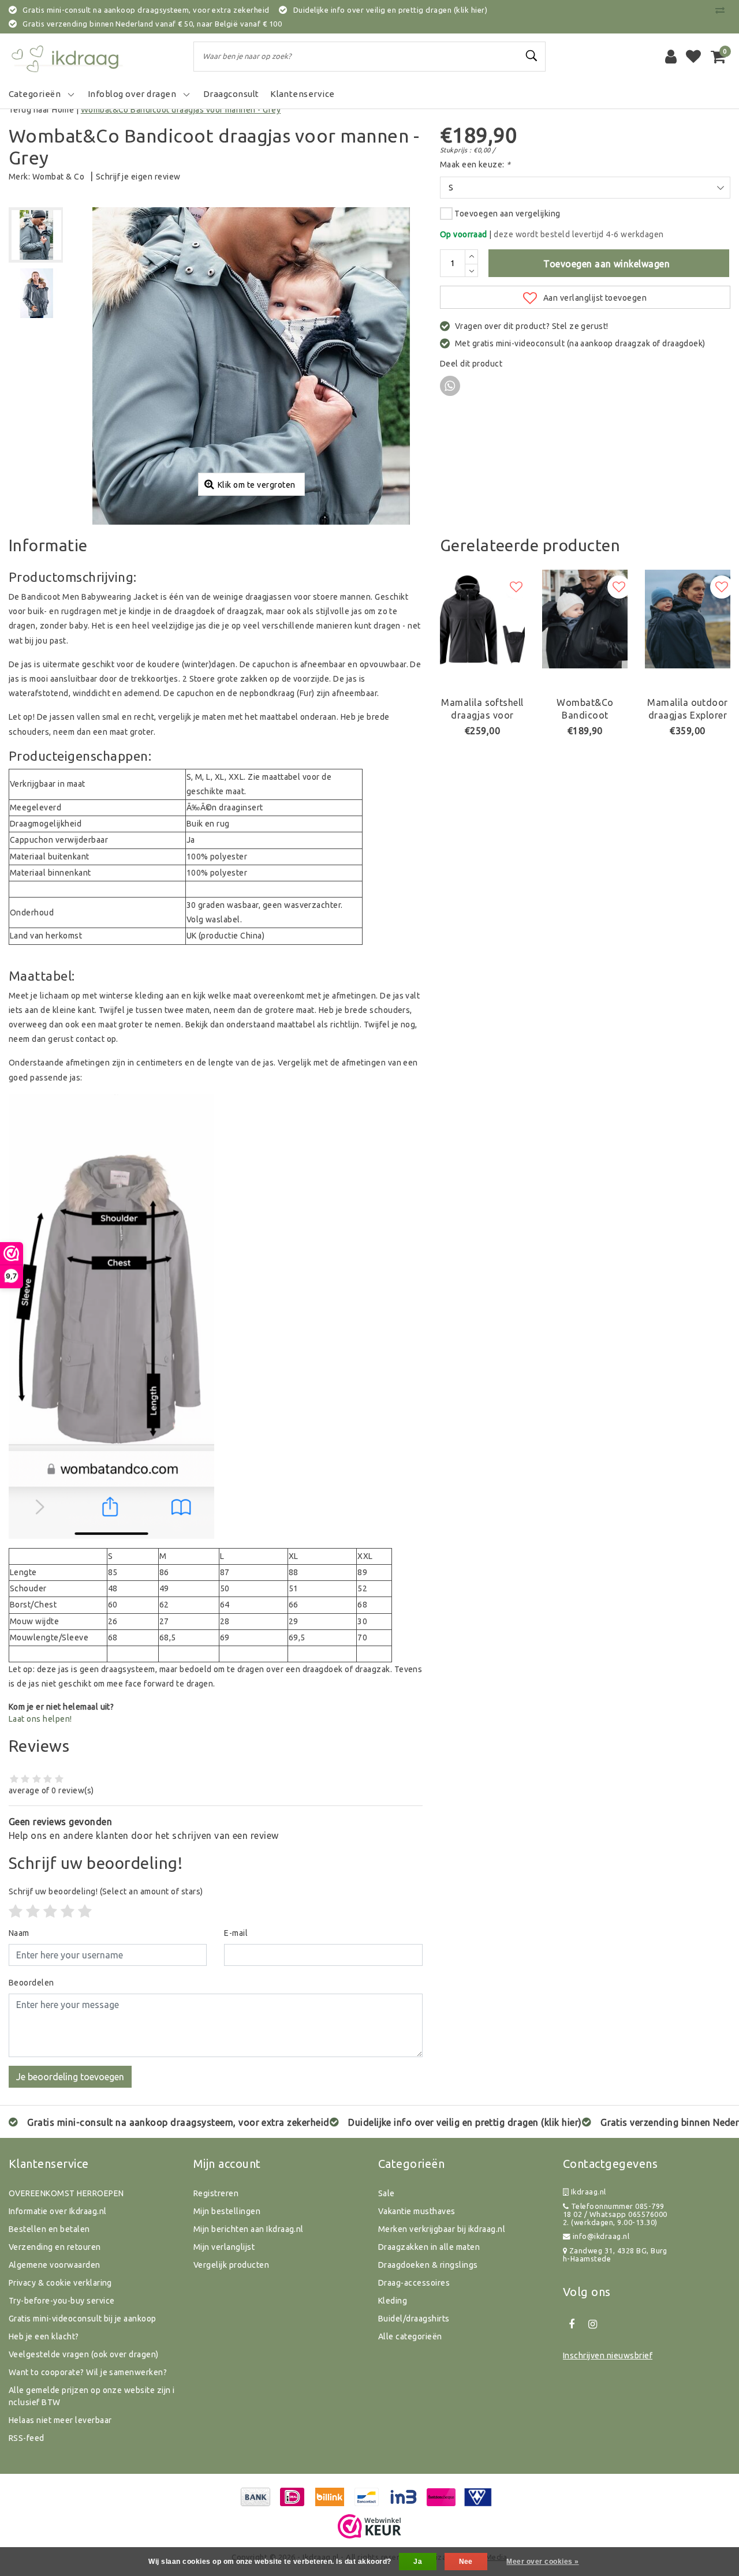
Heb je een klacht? (44, 2336)
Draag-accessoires (414, 2283)
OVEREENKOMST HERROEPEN (66, 2193)
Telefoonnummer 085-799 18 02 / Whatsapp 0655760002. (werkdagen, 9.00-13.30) (615, 2214)
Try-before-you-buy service (61, 2301)
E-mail (236, 1933)
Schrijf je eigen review (138, 177)
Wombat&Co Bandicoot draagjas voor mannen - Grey (181, 110)
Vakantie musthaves (417, 2211)
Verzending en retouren (55, 2247)
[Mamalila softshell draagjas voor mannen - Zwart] (483, 619)
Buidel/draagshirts (414, 2319)
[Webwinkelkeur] (369, 2526)
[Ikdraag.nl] (66, 57)
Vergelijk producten (231, 2265)
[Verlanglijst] (693, 57)
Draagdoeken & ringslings (428, 2265)
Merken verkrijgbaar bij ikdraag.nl (442, 2229)
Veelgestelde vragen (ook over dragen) (84, 2354)
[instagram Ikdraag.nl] (592, 2324)
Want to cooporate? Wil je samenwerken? (88, 2372)
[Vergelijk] (723, 10)
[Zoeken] (532, 56)
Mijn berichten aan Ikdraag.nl (249, 2229)
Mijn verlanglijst (224, 2247)
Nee (466, 2562)
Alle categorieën (410, 2336)
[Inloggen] (671, 57)
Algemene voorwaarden (55, 2265)
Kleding (393, 2301)
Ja (418, 2562)
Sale (387, 2193)
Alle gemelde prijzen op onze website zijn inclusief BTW (92, 2396)
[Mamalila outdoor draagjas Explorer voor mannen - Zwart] (688, 619)
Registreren (216, 2193)
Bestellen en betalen (49, 2229)
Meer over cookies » (542, 2562)
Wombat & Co (58, 177)
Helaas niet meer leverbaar (60, 2420)
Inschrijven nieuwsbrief (608, 2356)
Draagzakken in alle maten (429, 2247)
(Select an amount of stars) (106, 1891)
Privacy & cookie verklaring (60, 2283)
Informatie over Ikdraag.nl (57, 2211)
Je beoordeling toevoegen (70, 2077)
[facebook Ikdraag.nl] (572, 2324)
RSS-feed (27, 2438)
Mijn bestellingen (227, 2211)
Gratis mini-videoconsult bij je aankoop (83, 2319)
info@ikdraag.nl (601, 2236)
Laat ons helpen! (40, 1719)
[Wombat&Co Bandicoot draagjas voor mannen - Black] (585, 619)
